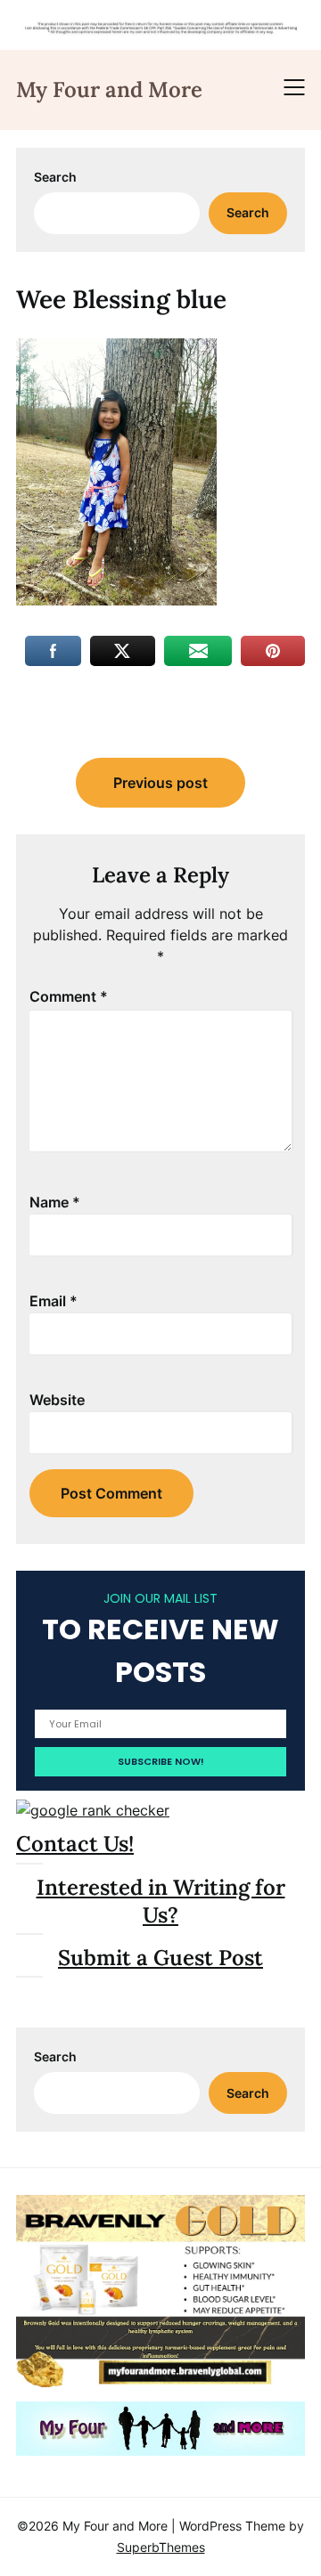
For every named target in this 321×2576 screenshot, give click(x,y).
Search (55, 177)
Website (57, 1400)
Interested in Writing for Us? (161, 1901)
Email (53, 1301)
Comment (69, 996)
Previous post (160, 783)
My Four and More (109, 89)
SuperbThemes (161, 2547)
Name (55, 1202)
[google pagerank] (93, 1810)
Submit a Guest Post (160, 1958)
